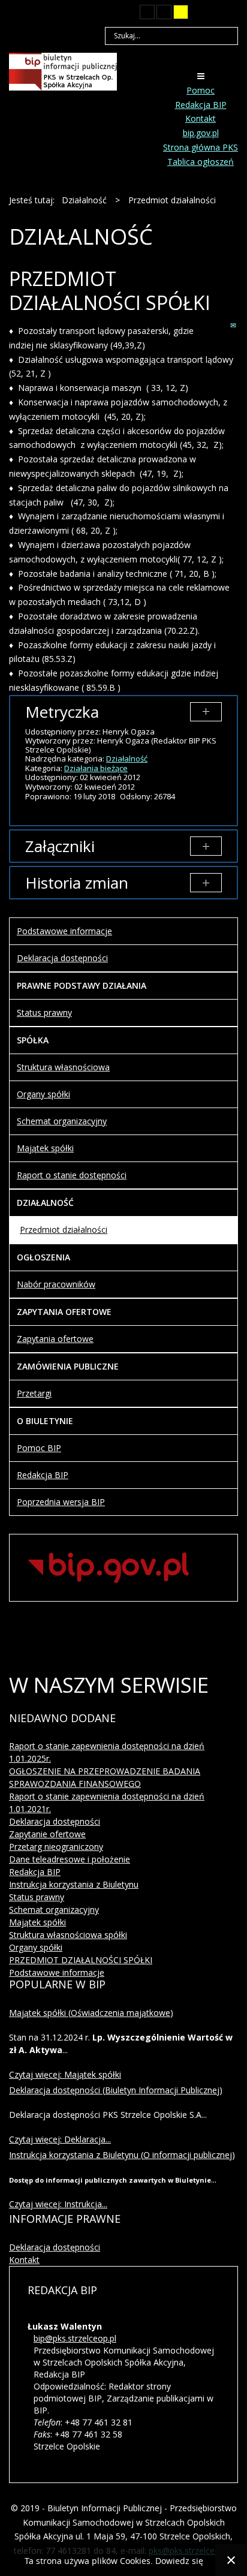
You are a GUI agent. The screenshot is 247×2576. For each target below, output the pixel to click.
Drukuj (221, 325)
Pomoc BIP (39, 1448)
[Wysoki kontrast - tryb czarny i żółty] (164, 12)
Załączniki (60, 846)
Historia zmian (77, 883)
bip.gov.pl (201, 133)
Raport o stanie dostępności (72, 1175)
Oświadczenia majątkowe (121, 2013)
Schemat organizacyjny (62, 1121)
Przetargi (34, 1393)
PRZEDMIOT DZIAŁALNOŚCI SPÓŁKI (81, 1960)
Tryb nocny (123, 12)
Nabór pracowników (56, 1284)
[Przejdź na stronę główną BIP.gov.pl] (108, 1567)
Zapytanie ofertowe (47, 1834)
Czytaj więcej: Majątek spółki (65, 2074)
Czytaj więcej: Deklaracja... (60, 2139)
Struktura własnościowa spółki (68, 1935)
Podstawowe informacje (64, 931)
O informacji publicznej (188, 2155)
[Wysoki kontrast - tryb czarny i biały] (147, 12)
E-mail (234, 325)
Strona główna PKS (201, 147)
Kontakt (201, 118)
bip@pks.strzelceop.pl (75, 2338)
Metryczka (62, 712)
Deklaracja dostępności (62, 958)
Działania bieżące (96, 768)
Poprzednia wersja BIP (61, 1502)
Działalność (127, 759)
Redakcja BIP (201, 105)
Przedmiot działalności (64, 1230)
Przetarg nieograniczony (56, 1847)
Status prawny (44, 1012)
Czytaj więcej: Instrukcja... (58, 2204)
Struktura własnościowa (63, 1067)
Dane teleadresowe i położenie (70, 1859)
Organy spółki (43, 1094)
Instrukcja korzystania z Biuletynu (74, 1884)
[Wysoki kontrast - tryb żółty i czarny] (181, 12)
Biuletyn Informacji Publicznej (162, 2090)
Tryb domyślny (103, 12)
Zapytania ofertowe (55, 1339)
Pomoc (201, 90)
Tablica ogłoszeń (201, 162)
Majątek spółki (45, 1148)
